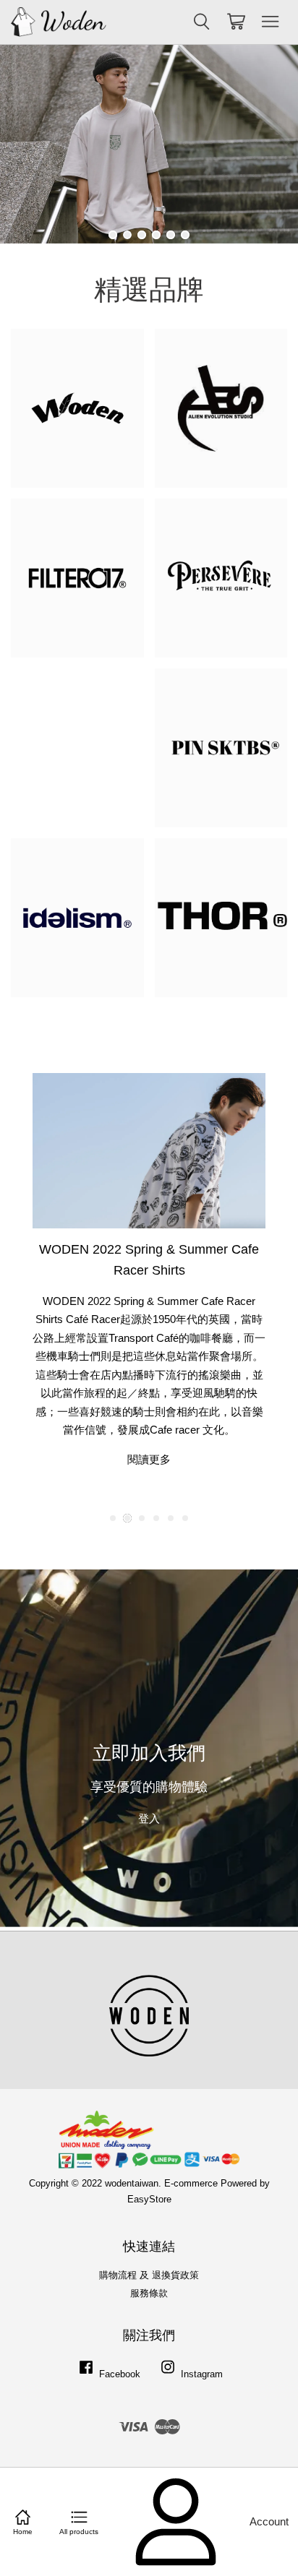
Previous (31, 144)
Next (267, 144)
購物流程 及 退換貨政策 (149, 2275)
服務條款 (149, 2293)
